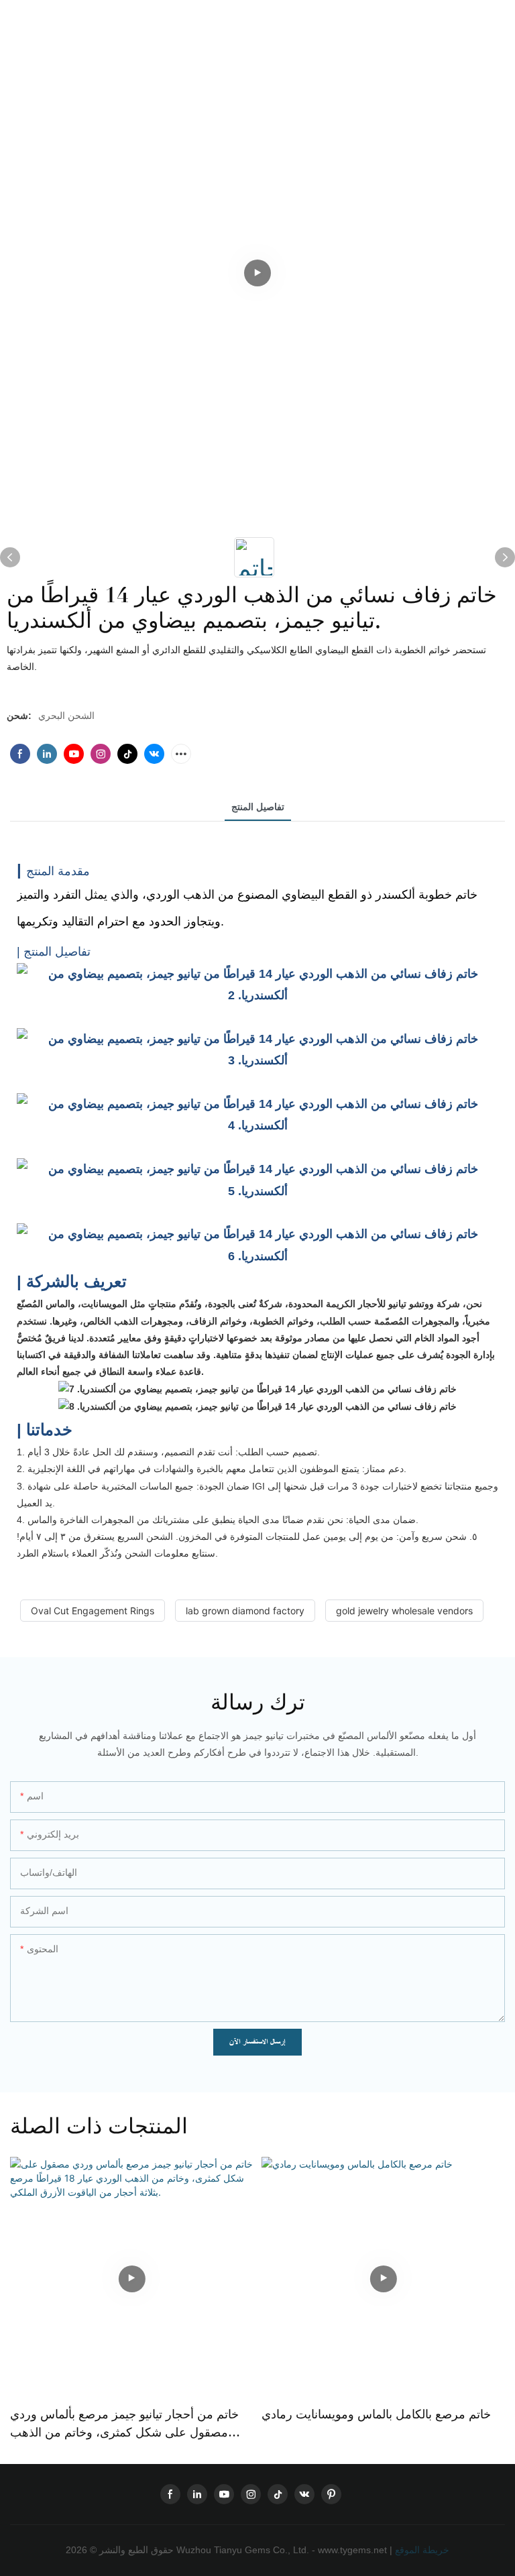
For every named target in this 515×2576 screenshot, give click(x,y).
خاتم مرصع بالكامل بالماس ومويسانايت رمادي (376, 2414)
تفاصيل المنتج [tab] (258, 807)
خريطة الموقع (421, 2550)
